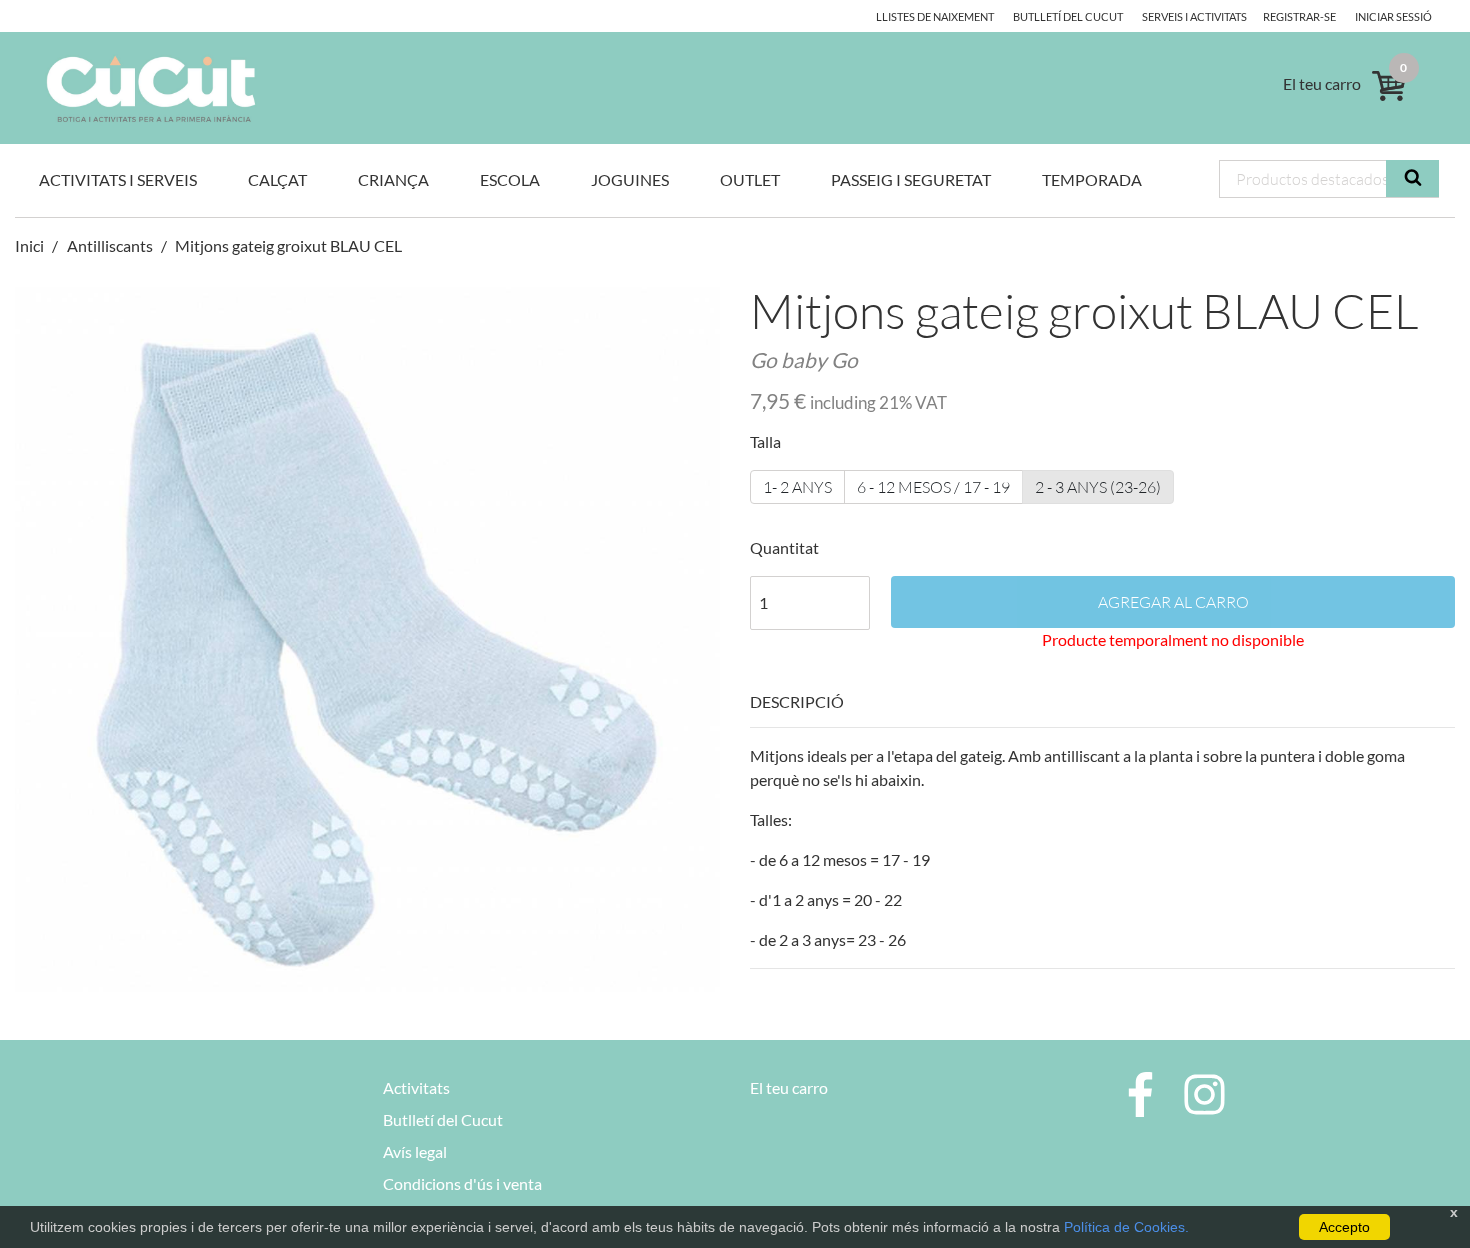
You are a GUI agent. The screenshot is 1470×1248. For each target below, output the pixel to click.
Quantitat (784, 547)
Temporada (1092, 179)
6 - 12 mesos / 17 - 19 (933, 487)
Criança (393, 179)
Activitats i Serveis (118, 179)
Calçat (277, 179)
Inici (31, 245)
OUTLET (750, 179)
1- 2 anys (797, 487)
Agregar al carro (1173, 602)
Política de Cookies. (1126, 1227)
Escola (510, 179)
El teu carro (789, 1087)
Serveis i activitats (1194, 16)
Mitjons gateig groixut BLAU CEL (288, 245)
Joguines (630, 179)
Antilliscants (110, 245)
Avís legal (415, 1151)
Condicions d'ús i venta (462, 1183)
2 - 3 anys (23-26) (1098, 487)
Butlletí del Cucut (1068, 16)
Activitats (416, 1087)
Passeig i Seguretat (911, 179)
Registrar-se (1299, 16)
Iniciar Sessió (1393, 16)
